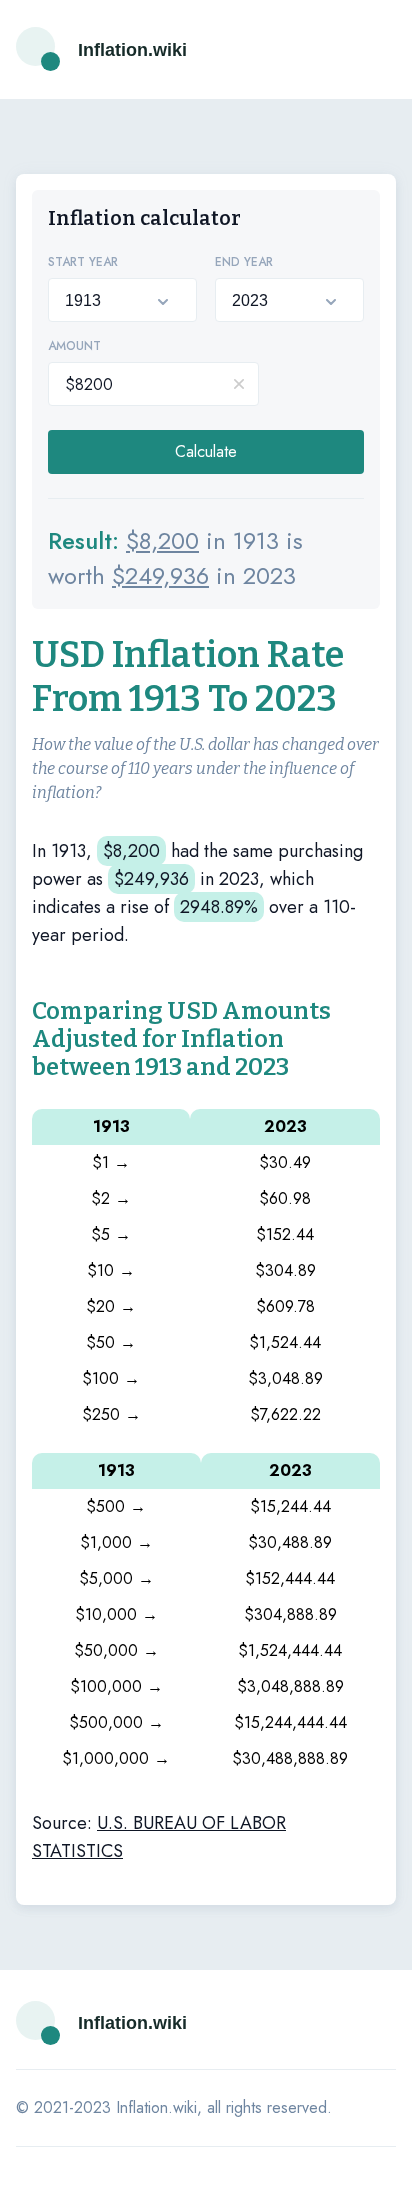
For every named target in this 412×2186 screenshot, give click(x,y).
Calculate (206, 451)
